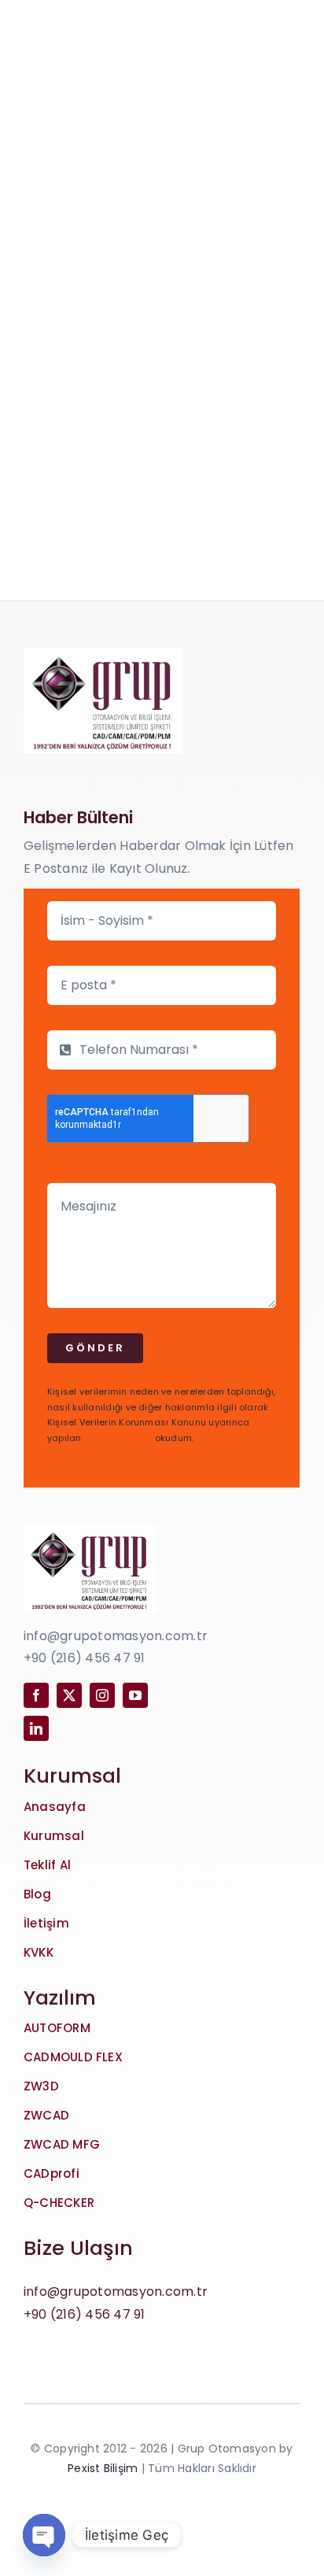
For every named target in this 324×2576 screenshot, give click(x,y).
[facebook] (36, 1695)
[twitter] (69, 1695)
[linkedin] (36, 1728)
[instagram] (102, 1695)
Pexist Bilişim (103, 2468)
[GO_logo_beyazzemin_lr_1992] (103, 654)
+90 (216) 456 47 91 (85, 2314)
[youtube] (135, 1695)
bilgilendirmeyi (118, 1438)
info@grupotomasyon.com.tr (116, 2291)
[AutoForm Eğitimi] (162, 383)
